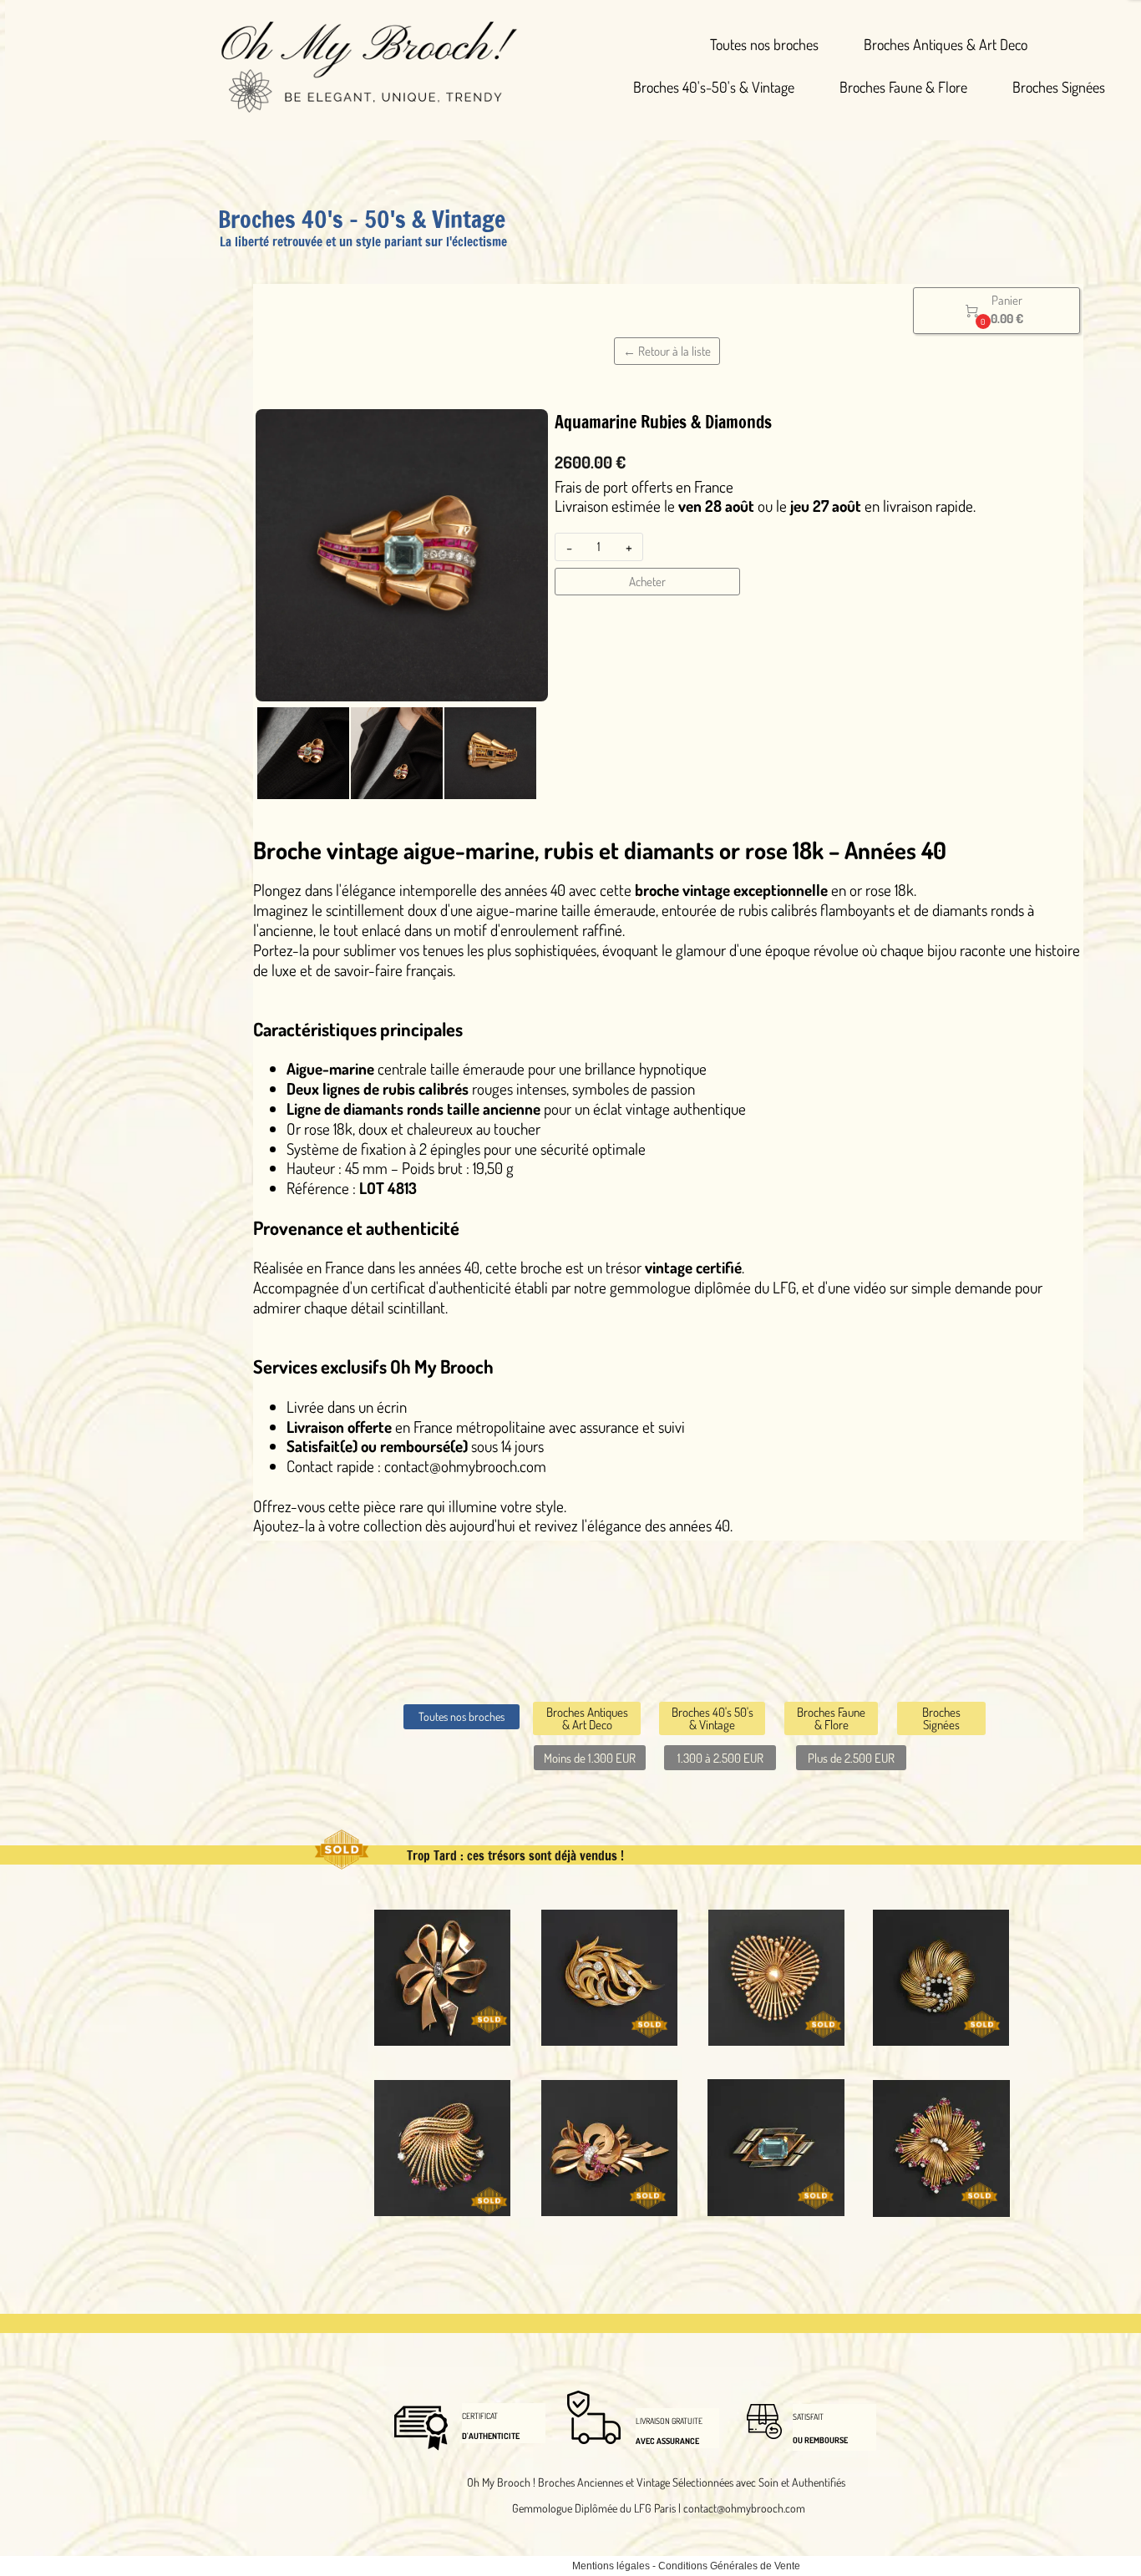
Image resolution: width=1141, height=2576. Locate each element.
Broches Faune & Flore (903, 87)
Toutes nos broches (764, 44)
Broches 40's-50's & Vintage (714, 87)
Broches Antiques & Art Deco (946, 44)
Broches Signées (1059, 87)
